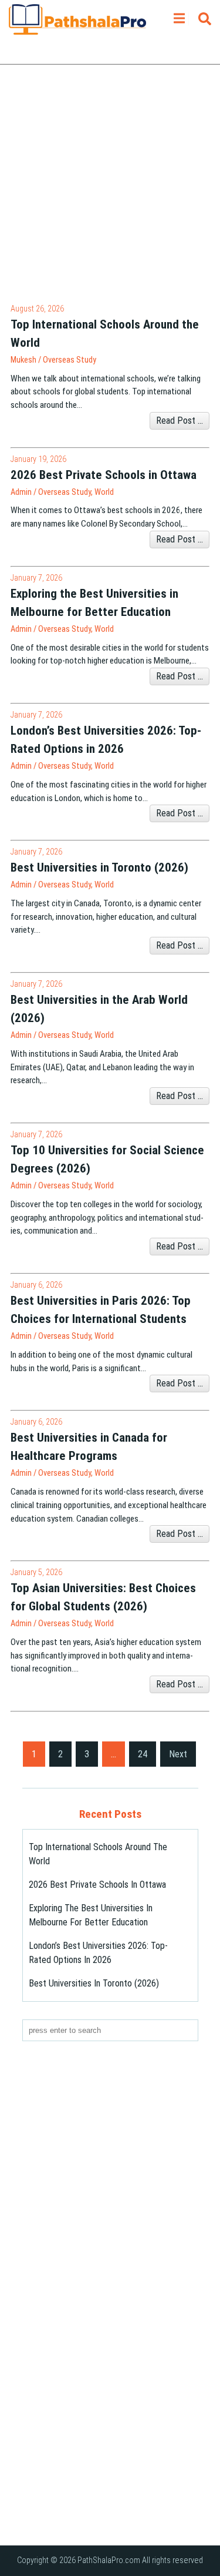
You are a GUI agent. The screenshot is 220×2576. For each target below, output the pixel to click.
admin (21, 492)
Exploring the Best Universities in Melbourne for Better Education (91, 1915)
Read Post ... (180, 421)
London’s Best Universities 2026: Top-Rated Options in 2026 (98, 1953)
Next (178, 1754)
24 (143, 1754)
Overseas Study (70, 360)
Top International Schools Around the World (98, 1854)
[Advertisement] (110, 192)
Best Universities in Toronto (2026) (94, 1983)
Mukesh (23, 360)
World (104, 492)
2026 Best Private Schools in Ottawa (97, 1885)
